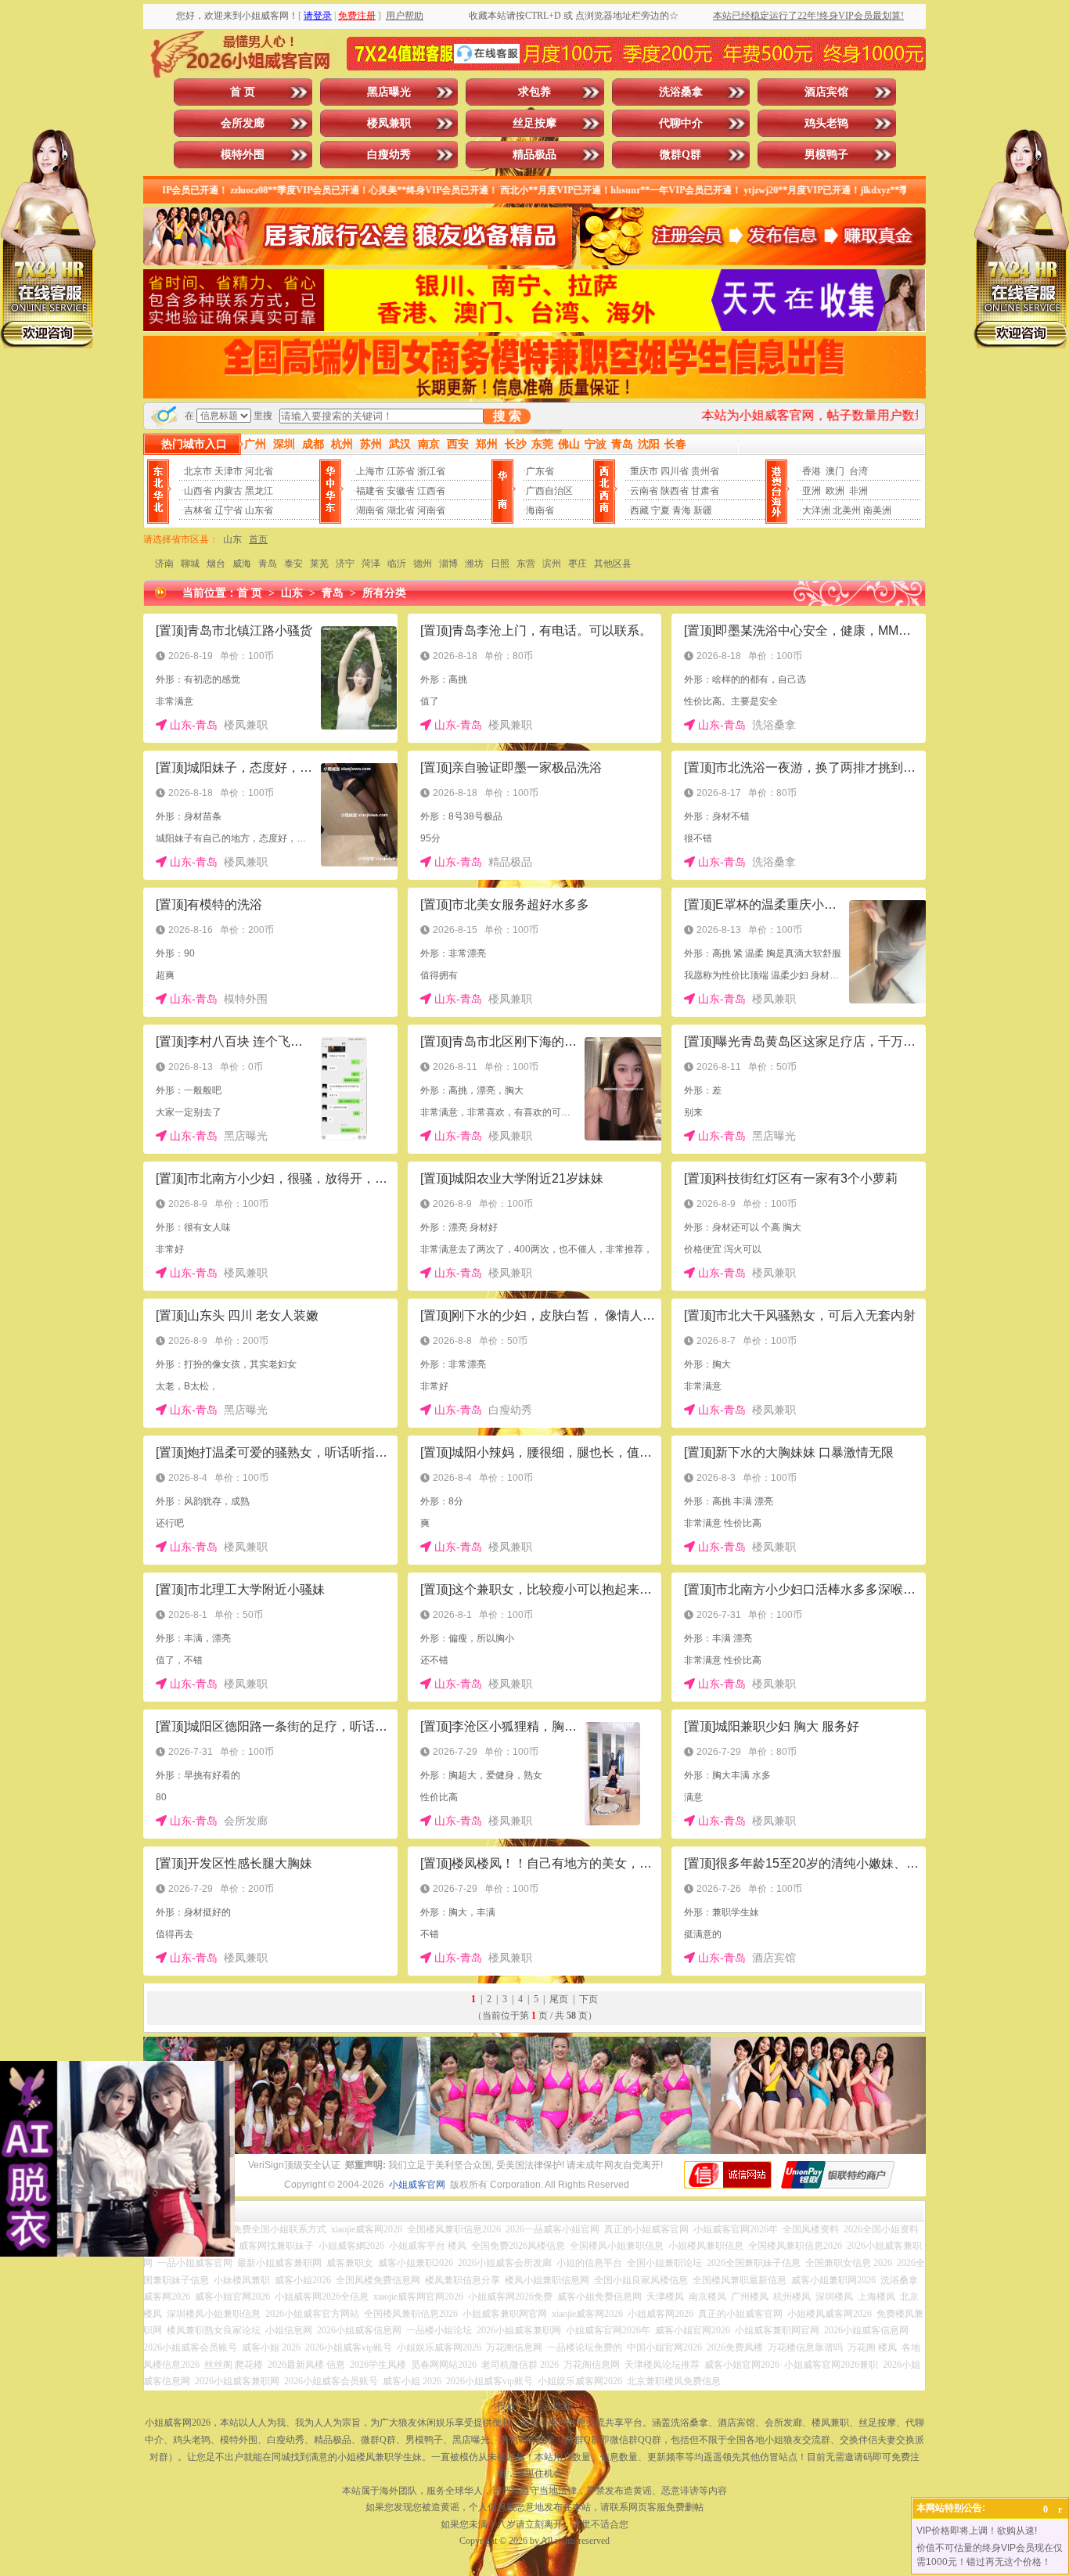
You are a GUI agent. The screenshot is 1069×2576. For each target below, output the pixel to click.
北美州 (847, 510)
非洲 (858, 491)
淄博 (448, 564)
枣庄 (578, 564)
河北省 (259, 471)
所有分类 (384, 593)
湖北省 (401, 510)
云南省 (644, 491)
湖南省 (370, 510)
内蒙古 (229, 491)
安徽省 (401, 491)
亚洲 (812, 491)
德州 (423, 564)
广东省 (540, 471)
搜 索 (507, 416)
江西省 (431, 491)
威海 (242, 564)
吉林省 (198, 510)
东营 (526, 564)
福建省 (370, 491)
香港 (812, 471)
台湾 (858, 471)
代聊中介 (681, 123)
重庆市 (644, 471)
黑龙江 (259, 491)
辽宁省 (229, 510)
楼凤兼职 (389, 123)
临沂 (397, 564)
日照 (500, 564)
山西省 (198, 491)
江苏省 (401, 471)
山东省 (259, 510)
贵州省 (705, 471)
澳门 (835, 471)
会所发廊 (243, 123)
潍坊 (474, 564)
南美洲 (877, 510)
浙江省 (431, 471)
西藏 (639, 510)
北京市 (198, 471)
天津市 (229, 471)
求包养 (534, 92)
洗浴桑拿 (681, 92)
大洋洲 (816, 510)
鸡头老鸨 (826, 123)
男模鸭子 (826, 155)
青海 (682, 510)
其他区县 (613, 564)
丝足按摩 (534, 123)
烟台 (216, 564)
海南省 (540, 510)
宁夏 (660, 510)
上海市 (370, 471)
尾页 (559, 1999)
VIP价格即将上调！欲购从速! (977, 2531)
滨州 (552, 564)
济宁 (345, 564)
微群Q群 (680, 155)
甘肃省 (705, 491)
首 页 (243, 92)
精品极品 (534, 155)
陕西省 (675, 491)
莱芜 (319, 564)
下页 (588, 1999)
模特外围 (243, 155)
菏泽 (371, 564)
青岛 (268, 564)
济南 (164, 564)
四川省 (675, 471)
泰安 (293, 564)
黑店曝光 (389, 92)
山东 (232, 539)
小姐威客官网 (417, 2185)
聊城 (190, 564)
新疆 (703, 510)
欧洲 (835, 491)
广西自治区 (549, 491)
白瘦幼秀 (389, 155)
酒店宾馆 (826, 92)
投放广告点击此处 (534, 2406)
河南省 (431, 510)
